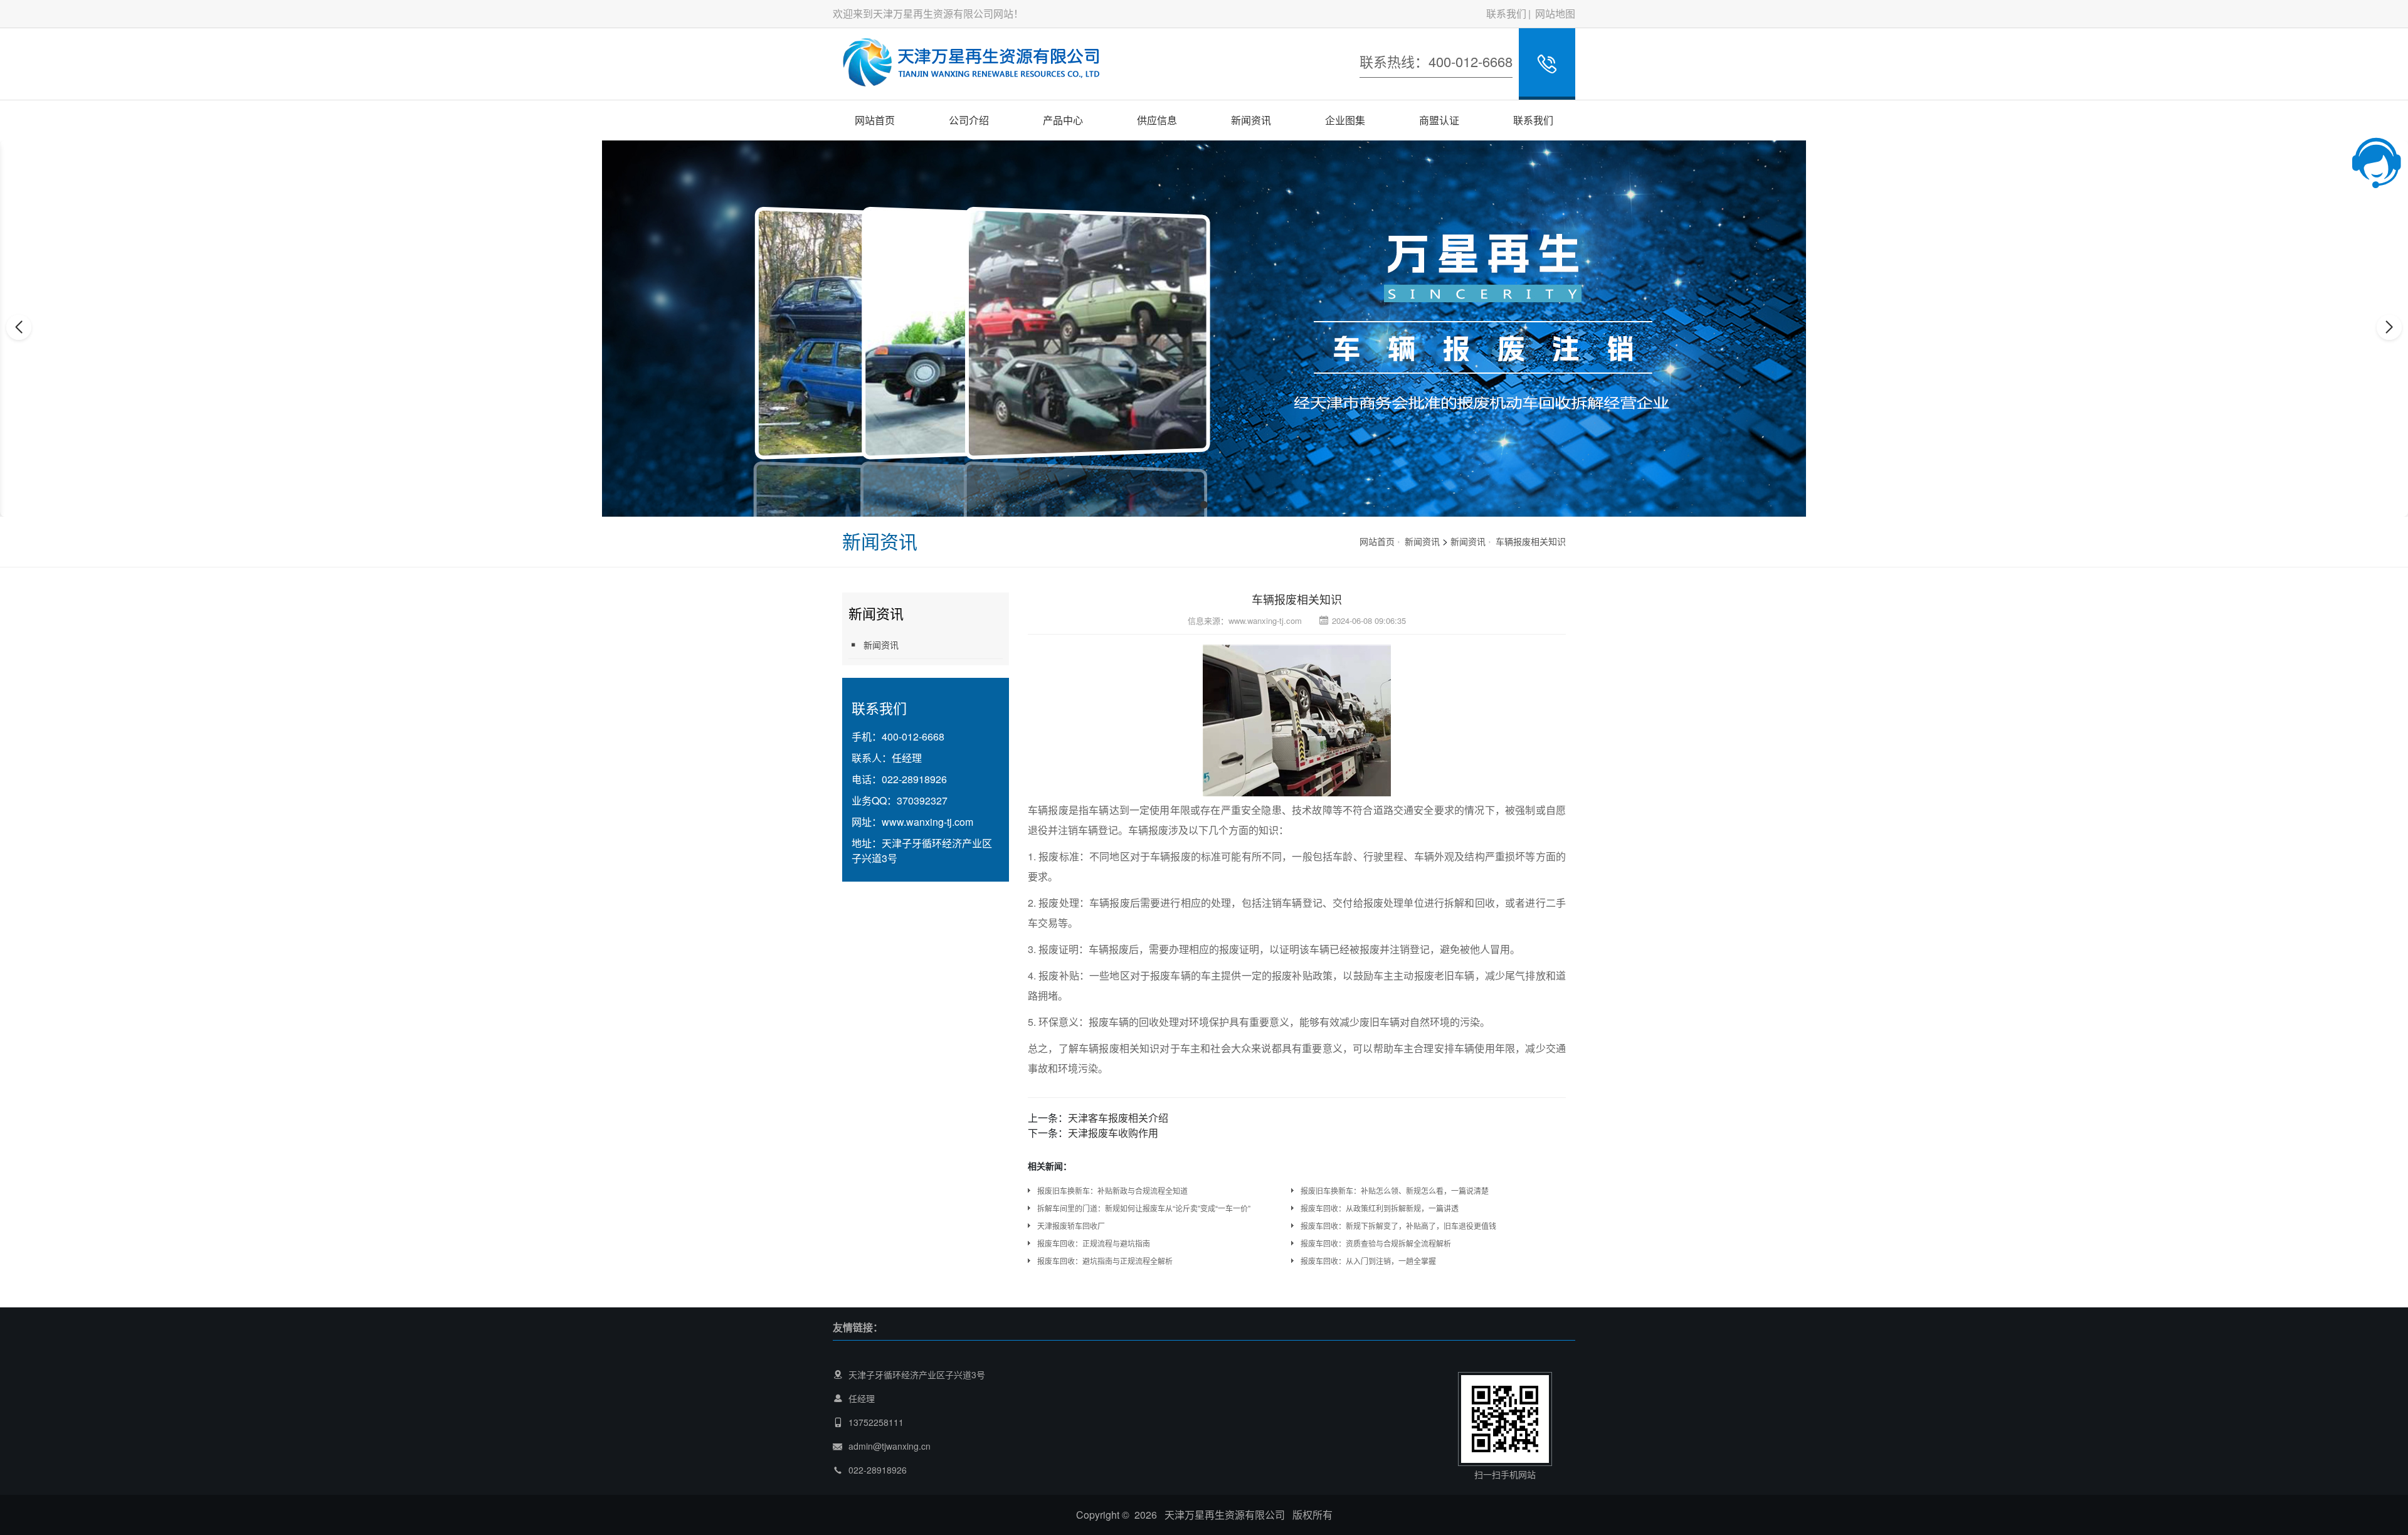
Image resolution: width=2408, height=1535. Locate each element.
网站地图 (1555, 13)
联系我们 (1506, 13)
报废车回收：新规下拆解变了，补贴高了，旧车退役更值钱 (1398, 1226)
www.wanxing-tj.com (927, 822)
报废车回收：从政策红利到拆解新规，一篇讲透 (1380, 1208)
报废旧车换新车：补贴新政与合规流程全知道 (1112, 1190)
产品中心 (1063, 120)
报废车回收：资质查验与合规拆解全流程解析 (1376, 1243)
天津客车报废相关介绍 (1118, 1118)
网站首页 (875, 120)
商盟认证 (1439, 120)
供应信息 (1157, 120)
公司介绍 (969, 120)
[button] (1190, 505)
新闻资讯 (1251, 120)
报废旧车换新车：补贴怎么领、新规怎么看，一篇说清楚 (1395, 1190)
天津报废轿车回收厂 (1071, 1226)
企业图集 (1345, 120)
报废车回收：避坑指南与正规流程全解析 (1105, 1261)
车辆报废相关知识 (1531, 541)
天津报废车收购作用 (1113, 1133)
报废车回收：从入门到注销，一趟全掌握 (1368, 1261)
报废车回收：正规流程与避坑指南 (1094, 1243)
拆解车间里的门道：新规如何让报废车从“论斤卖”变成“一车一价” (1144, 1208)
